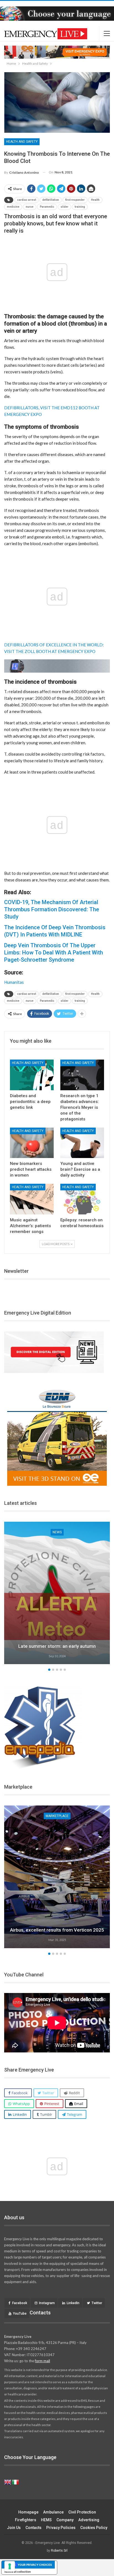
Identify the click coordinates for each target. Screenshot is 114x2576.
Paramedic (47, 207)
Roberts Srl (59, 2551)
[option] (57, 1878)
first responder (75, 200)
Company (65, 2520)
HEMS (46, 2520)
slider (64, 207)
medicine (13, 207)
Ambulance (53, 2512)
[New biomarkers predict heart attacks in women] (32, 1143)
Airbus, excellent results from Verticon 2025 (57, 1930)
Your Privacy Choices (35, 2565)
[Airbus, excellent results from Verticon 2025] (57, 1877)
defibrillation (51, 200)
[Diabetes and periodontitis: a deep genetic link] (32, 1075)
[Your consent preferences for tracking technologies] (10, 2566)
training (80, 207)
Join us (14, 2528)
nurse (30, 207)
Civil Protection (82, 2512)
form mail (42, 2361)
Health (95, 200)
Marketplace (57, 1816)
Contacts (33, 2528)
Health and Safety (22, 142)
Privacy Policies (61, 2528)
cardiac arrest (27, 200)
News (86, 1532)
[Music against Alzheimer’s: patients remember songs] (32, 1199)
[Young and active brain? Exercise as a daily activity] (82, 1143)
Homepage (28, 2512)
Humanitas (14, 982)
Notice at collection (18, 2572)
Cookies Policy (94, 2528)
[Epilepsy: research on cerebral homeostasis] (82, 1199)
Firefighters (26, 2520)
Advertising (89, 2520)
